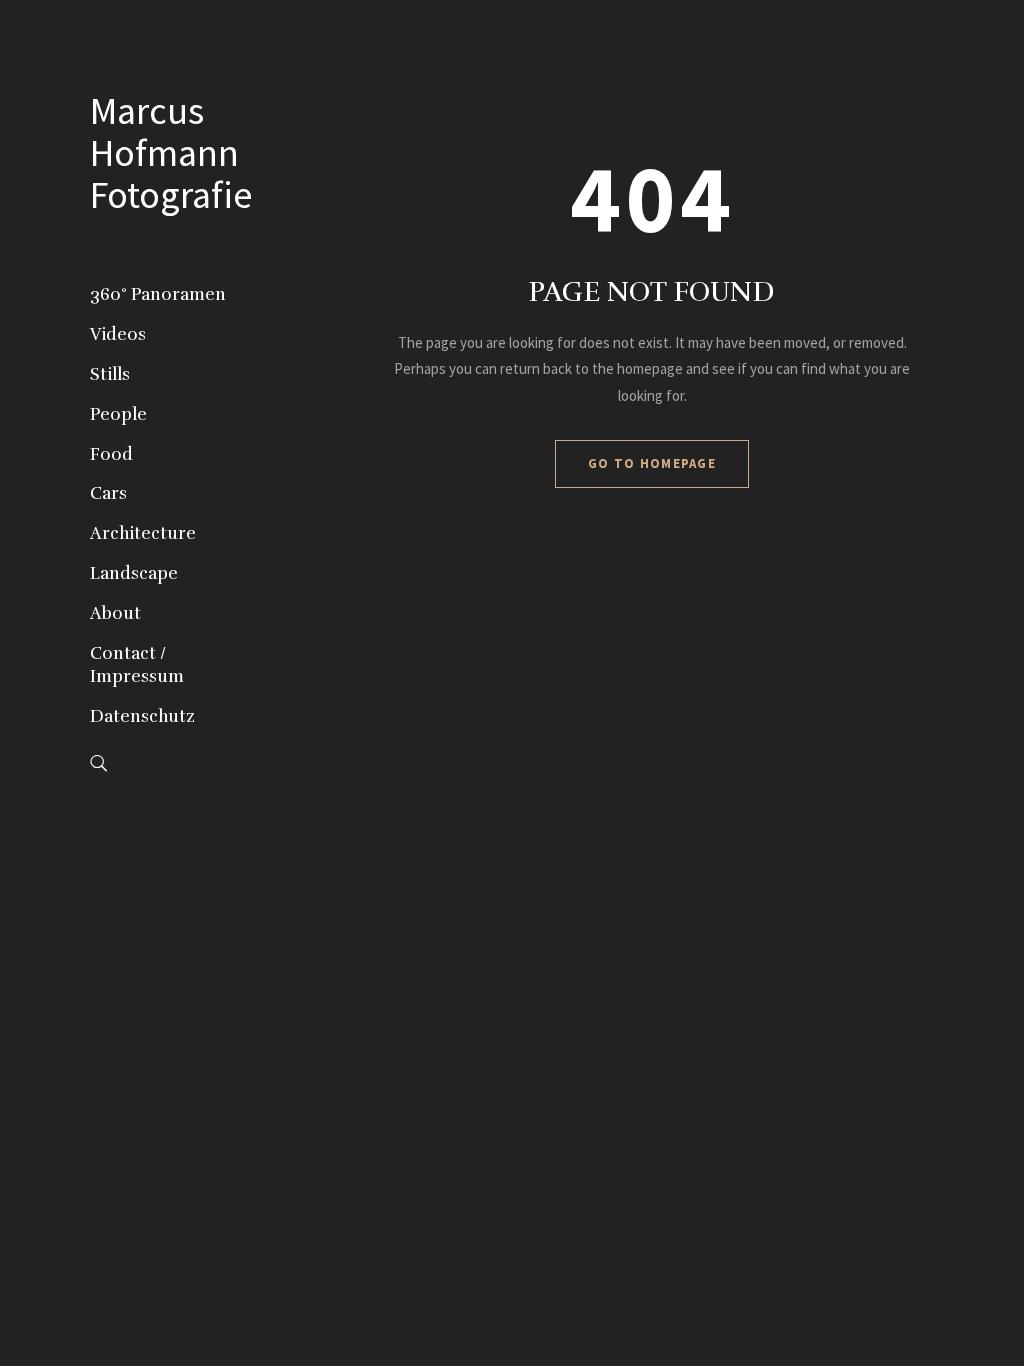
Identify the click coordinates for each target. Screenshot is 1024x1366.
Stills (110, 374)
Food (111, 454)
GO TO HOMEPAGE (652, 463)
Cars (108, 493)
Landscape (134, 573)
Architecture (143, 533)
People (118, 414)
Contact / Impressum (137, 665)
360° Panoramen (158, 294)
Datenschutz (142, 716)
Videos (118, 334)
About (115, 613)
